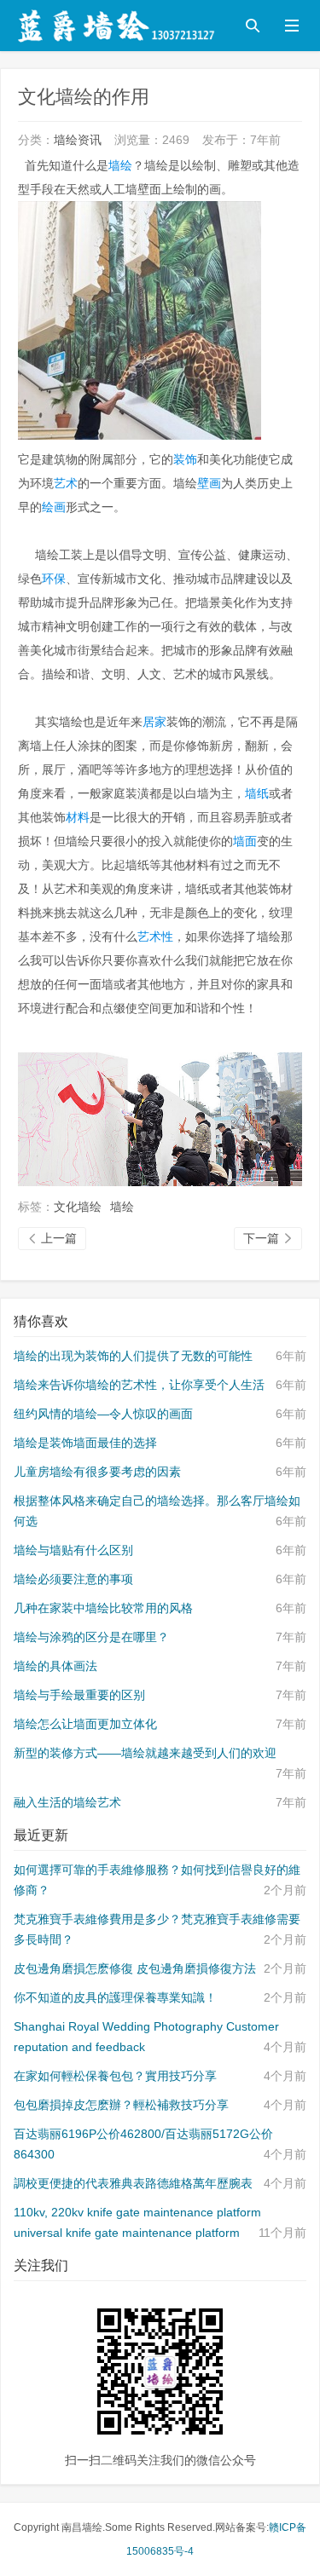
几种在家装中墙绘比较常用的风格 (103, 1608)
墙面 (245, 841)
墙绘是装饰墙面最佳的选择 (85, 1443)
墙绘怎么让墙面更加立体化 (85, 1724)
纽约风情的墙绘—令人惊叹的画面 (103, 1414)
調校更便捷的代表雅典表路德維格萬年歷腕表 (133, 2183)
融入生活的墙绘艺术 (67, 1802)
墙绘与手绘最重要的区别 (79, 1695)
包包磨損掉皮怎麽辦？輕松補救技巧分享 (121, 2105)
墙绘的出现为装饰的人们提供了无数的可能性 (133, 1356)
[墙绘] (160, 1118)
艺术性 (155, 936)
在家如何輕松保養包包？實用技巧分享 (115, 2076)
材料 (78, 817)
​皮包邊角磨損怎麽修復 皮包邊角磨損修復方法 (135, 1968)
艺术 (66, 483)
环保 (54, 579)
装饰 (185, 459)
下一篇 (268, 1238)
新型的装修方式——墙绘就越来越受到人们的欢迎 (145, 1753)
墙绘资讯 (78, 140)
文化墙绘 (78, 1207)
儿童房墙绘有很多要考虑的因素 (97, 1472)
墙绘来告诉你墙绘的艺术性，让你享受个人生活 (139, 1385)
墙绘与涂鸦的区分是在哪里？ (91, 1637)
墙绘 (120, 165)
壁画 (209, 483)
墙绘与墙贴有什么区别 (73, 1550)
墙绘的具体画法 (55, 1666)
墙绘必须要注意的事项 (73, 1579)
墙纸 (257, 793)
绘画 (54, 507)
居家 (154, 722)
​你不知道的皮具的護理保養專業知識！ (115, 1997)
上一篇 (52, 1238)
